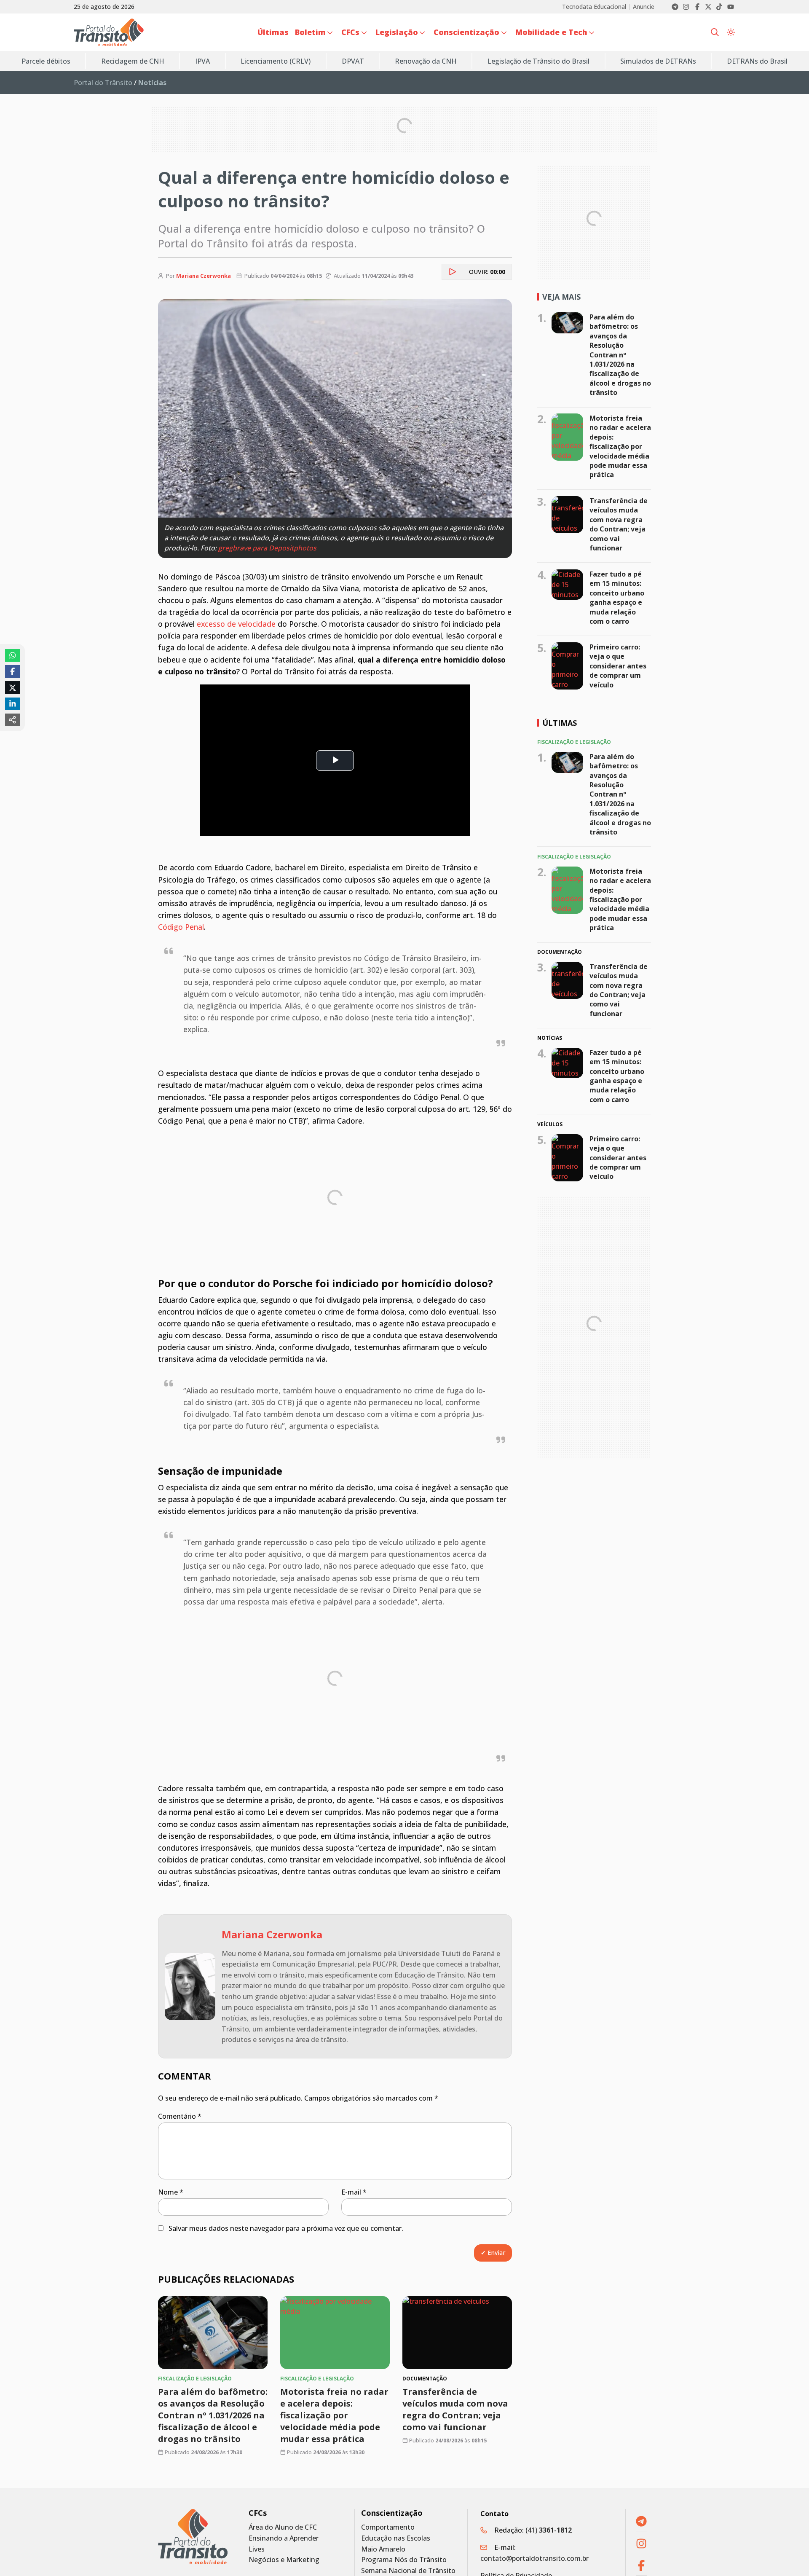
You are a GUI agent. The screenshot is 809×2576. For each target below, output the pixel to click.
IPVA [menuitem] (202, 61)
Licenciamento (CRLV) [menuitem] (276, 61)
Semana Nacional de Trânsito (408, 2571)
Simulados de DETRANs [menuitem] (658, 61)
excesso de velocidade (236, 624)
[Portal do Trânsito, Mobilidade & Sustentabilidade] (193, 2537)
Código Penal (181, 927)
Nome (171, 2192)
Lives (257, 2549)
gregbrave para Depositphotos (267, 548)
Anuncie (644, 7)
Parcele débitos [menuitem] (46, 61)
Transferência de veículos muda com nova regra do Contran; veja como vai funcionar (455, 2409)
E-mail (354, 2192)
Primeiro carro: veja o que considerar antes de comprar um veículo (618, 666)
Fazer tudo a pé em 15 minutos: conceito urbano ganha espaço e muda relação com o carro (617, 598)
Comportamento (388, 2527)
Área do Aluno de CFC (283, 2527)
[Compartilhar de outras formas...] (13, 720)
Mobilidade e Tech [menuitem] (551, 32)
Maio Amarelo (383, 2549)
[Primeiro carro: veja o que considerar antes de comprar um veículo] (567, 666)
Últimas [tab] (560, 723)
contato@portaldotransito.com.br (534, 2558)
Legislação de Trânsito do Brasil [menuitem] (538, 61)
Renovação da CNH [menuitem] (426, 61)
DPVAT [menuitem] (353, 61)
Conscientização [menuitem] (466, 32)
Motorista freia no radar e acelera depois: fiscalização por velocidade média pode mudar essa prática (334, 2415)
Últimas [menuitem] (273, 32)
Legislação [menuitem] (397, 32)
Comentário (180, 2116)
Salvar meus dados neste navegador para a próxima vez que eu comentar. (286, 2228)
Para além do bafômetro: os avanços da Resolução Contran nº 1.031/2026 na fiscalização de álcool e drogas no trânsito (213, 2415)
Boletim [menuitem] (310, 32)
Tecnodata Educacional (594, 7)
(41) (549, 2530)
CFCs (258, 2513)
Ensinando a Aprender (284, 2538)
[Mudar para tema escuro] (731, 32)
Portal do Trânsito (103, 83)
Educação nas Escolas (396, 2538)
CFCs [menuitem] (350, 32)
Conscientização (392, 2513)
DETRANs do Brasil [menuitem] (757, 61)
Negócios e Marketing (284, 2560)
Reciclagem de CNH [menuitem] (133, 61)
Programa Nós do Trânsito (404, 2560)
